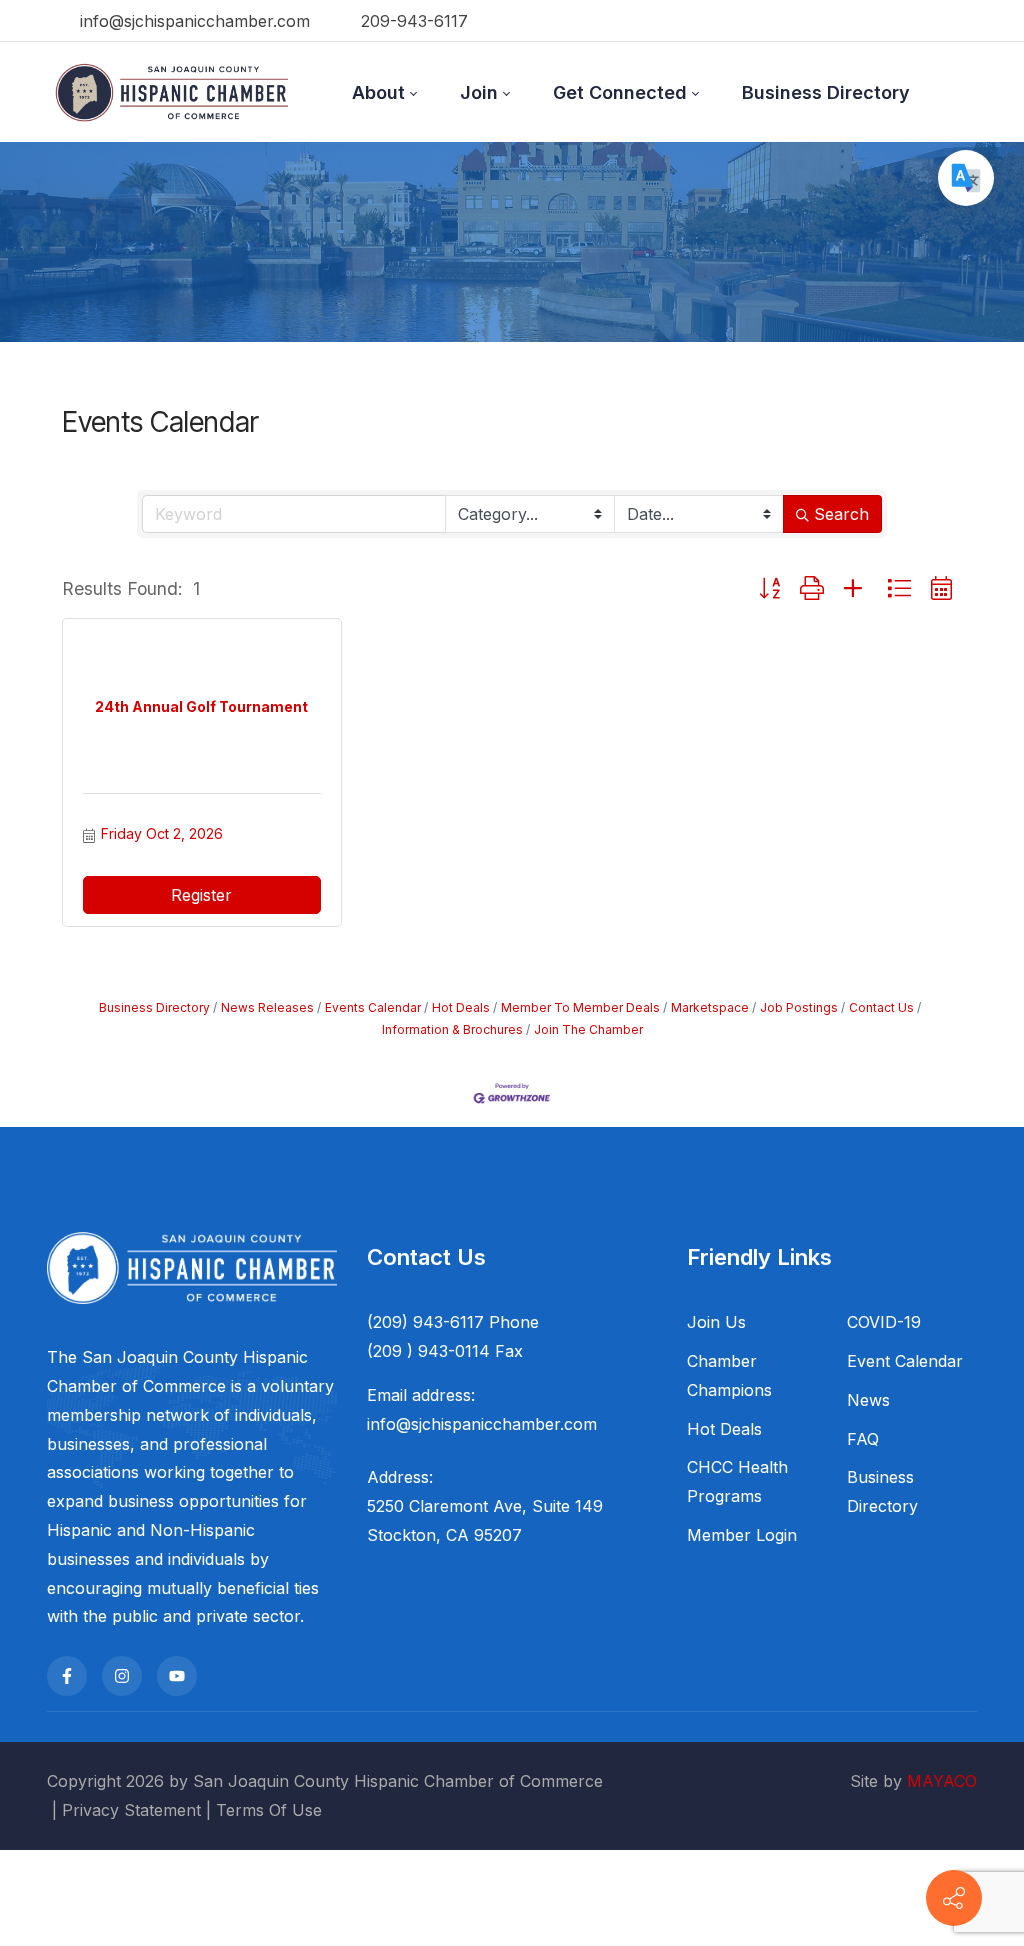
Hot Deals (461, 1007)
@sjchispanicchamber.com (496, 1424)
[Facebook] (67, 1676)
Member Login (742, 1535)
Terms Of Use (269, 1810)
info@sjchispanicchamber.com (192, 21)
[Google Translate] (966, 178)
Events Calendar (373, 1007)
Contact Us (881, 1007)
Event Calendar (905, 1361)
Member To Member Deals (580, 1007)
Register (201, 895)
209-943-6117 (412, 21)
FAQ (863, 1439)
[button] (769, 589)
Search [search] (841, 514)
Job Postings (799, 1007)
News (868, 1400)
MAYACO (942, 1781)
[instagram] (122, 1676)
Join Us (716, 1322)
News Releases (267, 1007)
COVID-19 (884, 1322)
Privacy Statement (131, 1810)
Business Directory (154, 1007)
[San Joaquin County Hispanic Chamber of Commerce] (172, 92)
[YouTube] (177, 1676)
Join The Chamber (588, 1029)
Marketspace (710, 1007)
